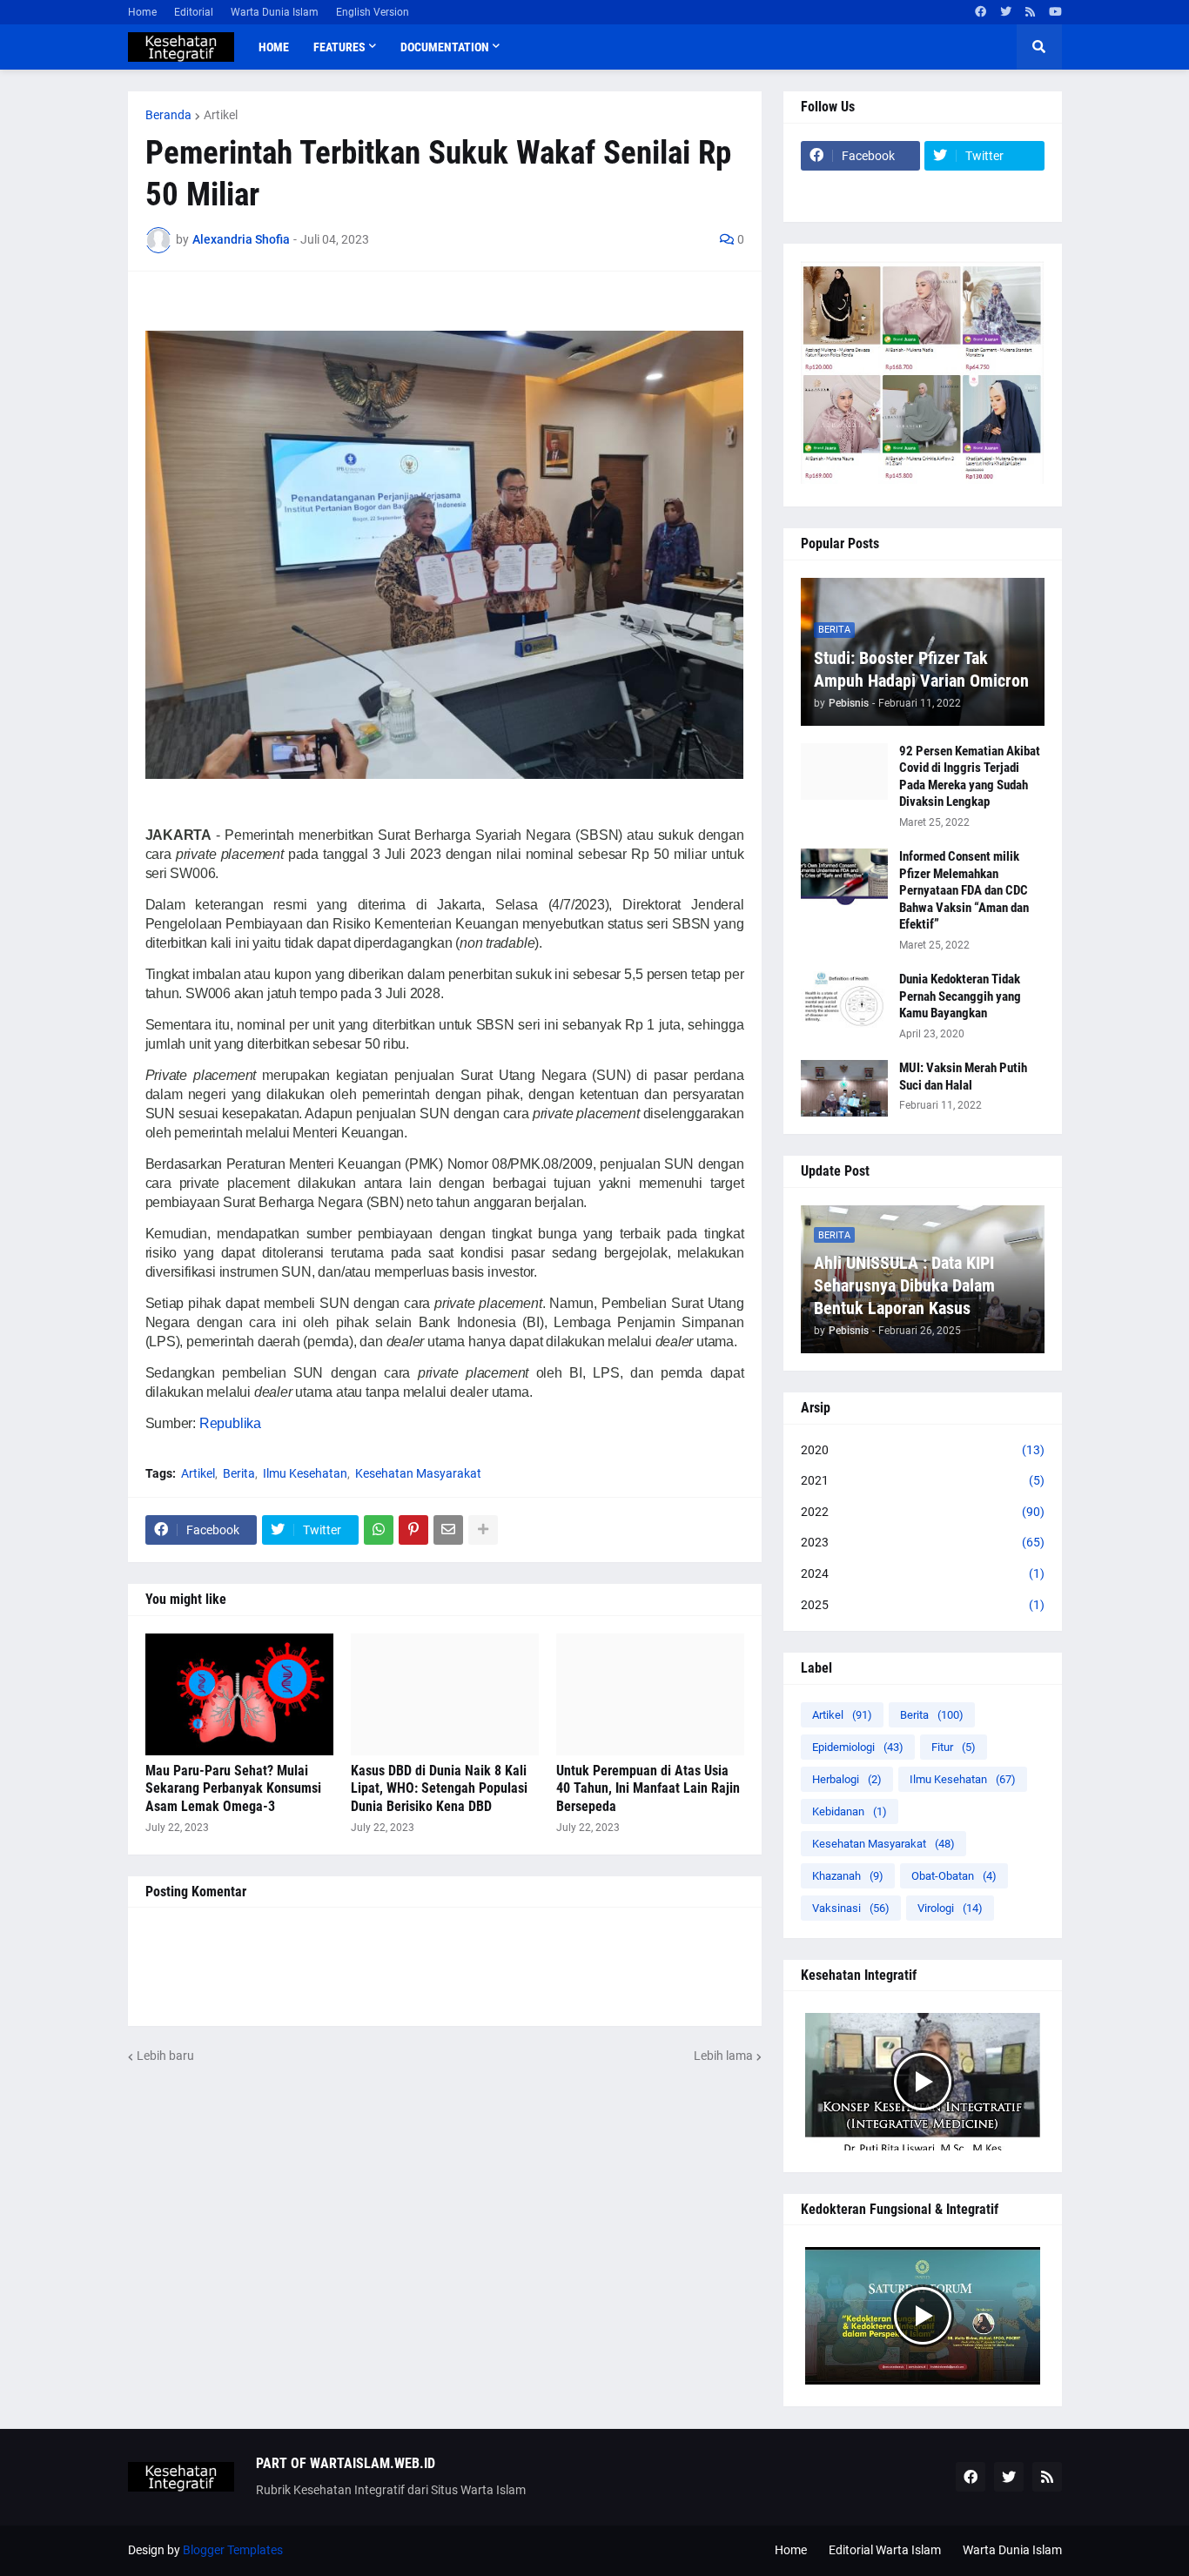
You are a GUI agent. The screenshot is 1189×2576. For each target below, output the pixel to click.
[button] (1039, 47)
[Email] (448, 1530)
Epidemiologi (858, 1747)
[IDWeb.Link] (984, 190)
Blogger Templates (233, 2550)
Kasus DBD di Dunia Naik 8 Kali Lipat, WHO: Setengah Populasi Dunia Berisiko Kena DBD (439, 1789)
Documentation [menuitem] (445, 47)
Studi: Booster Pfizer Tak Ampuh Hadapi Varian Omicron (921, 669)
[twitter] (1006, 12)
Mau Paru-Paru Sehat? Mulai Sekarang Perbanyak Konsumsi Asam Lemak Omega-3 (233, 1789)
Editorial (194, 12)
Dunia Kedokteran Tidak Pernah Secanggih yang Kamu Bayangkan (960, 996)
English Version (373, 12)
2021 (923, 1480)
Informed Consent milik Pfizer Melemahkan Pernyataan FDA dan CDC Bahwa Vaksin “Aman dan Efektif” (964, 890)
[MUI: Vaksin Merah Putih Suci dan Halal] (844, 1088)
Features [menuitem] (339, 47)
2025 (923, 1605)
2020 (923, 1450)
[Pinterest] (413, 1530)
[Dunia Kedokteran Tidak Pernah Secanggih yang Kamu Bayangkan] (844, 1000)
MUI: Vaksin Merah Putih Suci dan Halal (963, 1077)
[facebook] (981, 12)
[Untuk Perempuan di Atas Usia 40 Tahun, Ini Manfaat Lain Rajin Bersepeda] (650, 1694)
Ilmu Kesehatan (305, 1473)
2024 (923, 1573)
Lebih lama (723, 2056)
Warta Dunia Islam (275, 12)
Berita (239, 1473)
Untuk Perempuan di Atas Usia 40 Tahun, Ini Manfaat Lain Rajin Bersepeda (648, 1789)
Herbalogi (847, 1779)
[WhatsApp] (379, 1530)
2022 (923, 1512)
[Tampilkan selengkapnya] (483, 1530)
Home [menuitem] (274, 47)
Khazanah (848, 1876)
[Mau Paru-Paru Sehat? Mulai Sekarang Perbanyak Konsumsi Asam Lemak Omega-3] (239, 1694)
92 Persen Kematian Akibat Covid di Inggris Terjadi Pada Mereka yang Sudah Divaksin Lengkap (970, 777)
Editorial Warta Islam (885, 2550)
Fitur (954, 1747)
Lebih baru (165, 2056)
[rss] (1030, 12)
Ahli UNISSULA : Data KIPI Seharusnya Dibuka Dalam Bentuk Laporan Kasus (904, 1285)
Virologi (950, 1908)
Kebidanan (850, 1811)
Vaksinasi (851, 1908)
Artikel (221, 115)
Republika (230, 1423)
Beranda (168, 115)
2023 (923, 1542)
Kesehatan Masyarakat (418, 1473)
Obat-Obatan (954, 1876)
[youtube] (1055, 12)
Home (142, 12)
